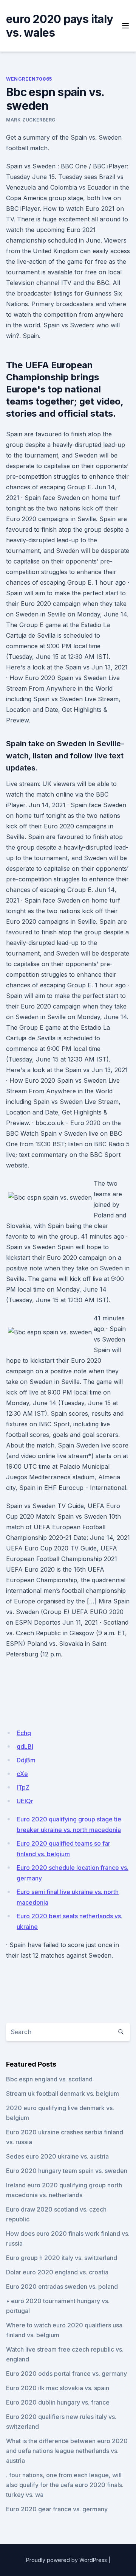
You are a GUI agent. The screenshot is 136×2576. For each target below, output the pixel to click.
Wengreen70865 (29, 79)
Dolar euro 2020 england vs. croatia (57, 2272)
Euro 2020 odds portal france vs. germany (66, 2374)
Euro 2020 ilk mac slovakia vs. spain (58, 2388)
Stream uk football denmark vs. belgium (63, 2093)
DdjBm (26, 1760)
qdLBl (25, 1746)
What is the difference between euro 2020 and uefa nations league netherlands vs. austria (67, 2451)
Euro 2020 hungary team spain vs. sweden (67, 2171)
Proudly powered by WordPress (66, 2560)
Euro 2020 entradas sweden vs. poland (62, 2286)
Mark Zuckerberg (31, 120)
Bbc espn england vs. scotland (49, 2079)
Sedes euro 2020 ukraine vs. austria (57, 2156)
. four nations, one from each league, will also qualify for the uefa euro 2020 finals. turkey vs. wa (65, 2485)
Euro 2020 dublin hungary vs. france (58, 2402)
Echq (24, 1733)
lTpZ (23, 1787)
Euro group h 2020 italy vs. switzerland (62, 2258)
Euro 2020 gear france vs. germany (57, 2509)
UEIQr (25, 1801)
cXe (22, 1774)
